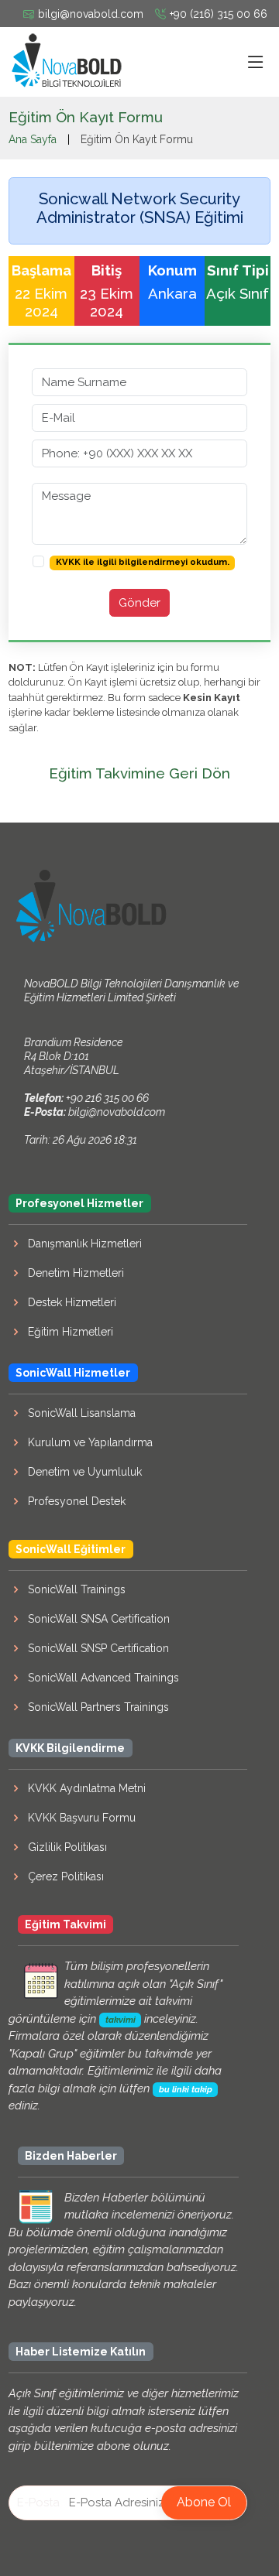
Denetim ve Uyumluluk (85, 1472)
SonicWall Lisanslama (82, 1413)
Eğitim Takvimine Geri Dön (139, 773)
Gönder (139, 603)
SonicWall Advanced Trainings (103, 1678)
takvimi (121, 2020)
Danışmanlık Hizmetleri (85, 1244)
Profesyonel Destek (77, 1501)
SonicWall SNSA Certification (99, 1619)
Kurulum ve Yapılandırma (90, 1442)
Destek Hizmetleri (72, 1302)
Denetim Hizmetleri (76, 1273)
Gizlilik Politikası (67, 1847)
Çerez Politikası (66, 1876)
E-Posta (38, 2502)
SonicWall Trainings (77, 1589)
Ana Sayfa (33, 139)
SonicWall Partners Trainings (98, 1707)
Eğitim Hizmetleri (71, 1332)
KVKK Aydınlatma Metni (87, 1788)
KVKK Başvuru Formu (82, 1818)
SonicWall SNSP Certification (98, 1648)
